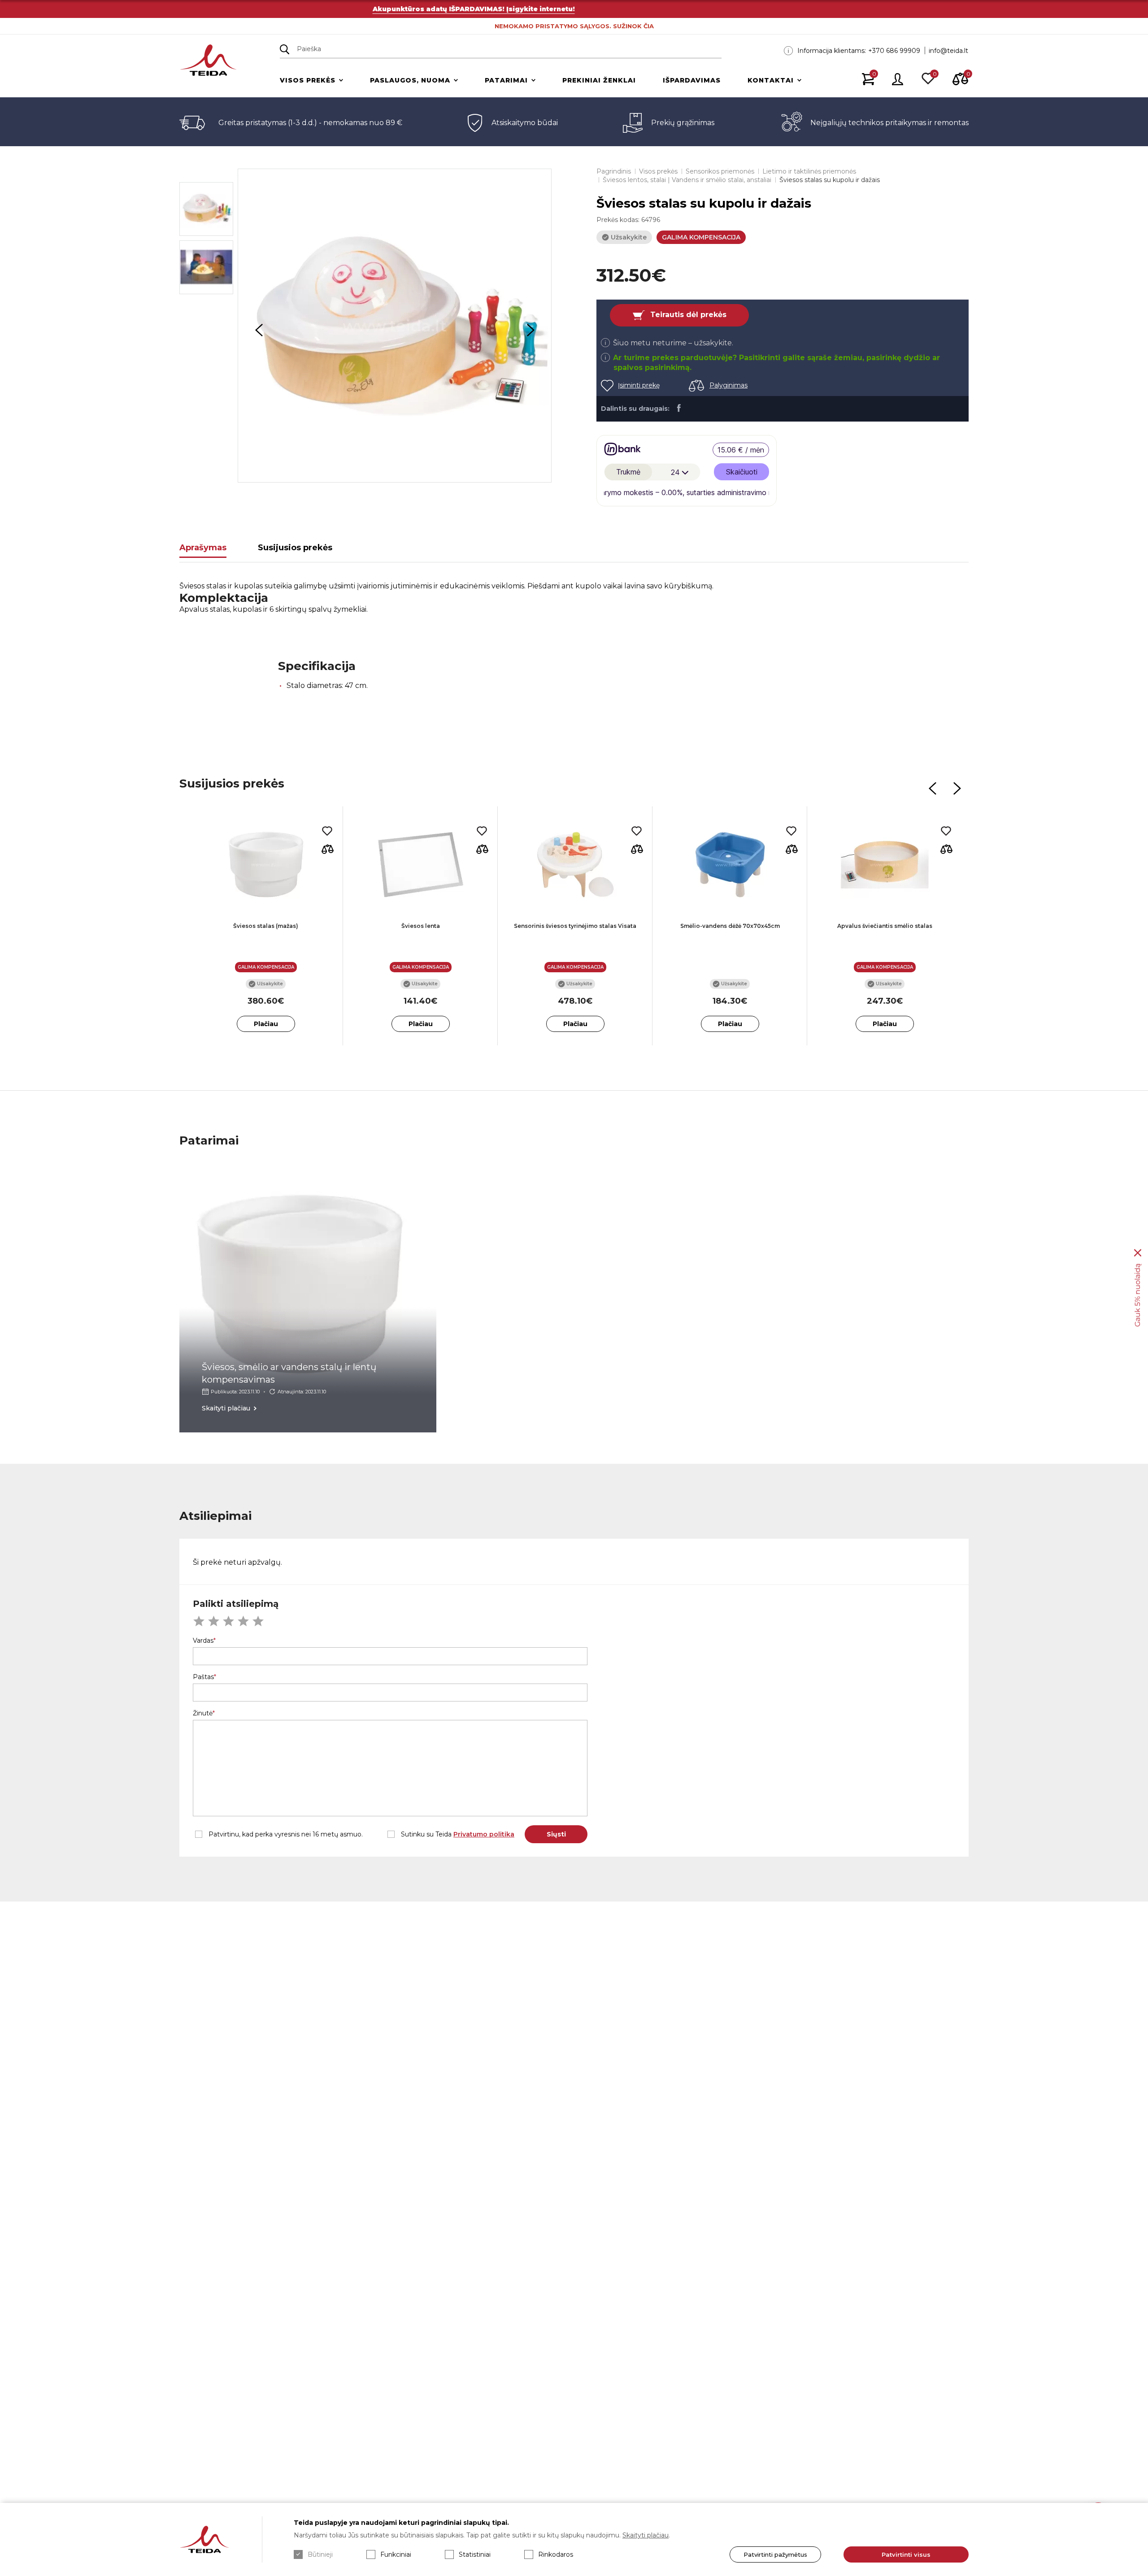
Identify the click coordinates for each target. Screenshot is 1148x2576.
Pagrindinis (614, 171)
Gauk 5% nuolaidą (1137, 1295)
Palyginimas (728, 385)
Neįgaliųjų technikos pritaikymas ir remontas (889, 123)
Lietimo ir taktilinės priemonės (809, 171)
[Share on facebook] (679, 408)
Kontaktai (771, 80)
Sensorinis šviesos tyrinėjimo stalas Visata (575, 926)
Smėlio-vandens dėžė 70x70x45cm (730, 926)
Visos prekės (308, 80)
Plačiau (266, 1024)
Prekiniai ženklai (599, 80)
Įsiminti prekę (639, 385)
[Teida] (208, 61)
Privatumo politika (484, 1834)
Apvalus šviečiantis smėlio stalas (885, 926)
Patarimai (506, 80)
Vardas (203, 1640)
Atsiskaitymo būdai (525, 123)
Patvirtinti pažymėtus (775, 2554)
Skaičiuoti (742, 472)
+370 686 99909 (894, 51)
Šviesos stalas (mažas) (266, 926)
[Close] (1138, 1253)
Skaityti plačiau (646, 2535)
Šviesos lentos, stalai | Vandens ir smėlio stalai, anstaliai (687, 180)
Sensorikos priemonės (720, 171)
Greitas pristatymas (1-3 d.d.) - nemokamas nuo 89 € (310, 123)
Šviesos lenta (421, 926)
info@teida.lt (948, 51)
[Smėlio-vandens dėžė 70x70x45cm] (730, 865)
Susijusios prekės (295, 548)
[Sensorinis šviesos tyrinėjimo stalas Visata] (575, 865)
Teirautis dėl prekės (688, 315)
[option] (395, 326)
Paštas (203, 1677)
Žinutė (203, 1713)
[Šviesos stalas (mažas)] (266, 865)
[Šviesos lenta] (420, 865)
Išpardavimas (692, 80)
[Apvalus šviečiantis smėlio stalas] (885, 865)
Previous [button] (259, 330)
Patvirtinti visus (906, 2554)
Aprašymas (203, 548)
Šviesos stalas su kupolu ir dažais (830, 180)
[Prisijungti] (898, 80)
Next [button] (531, 330)
